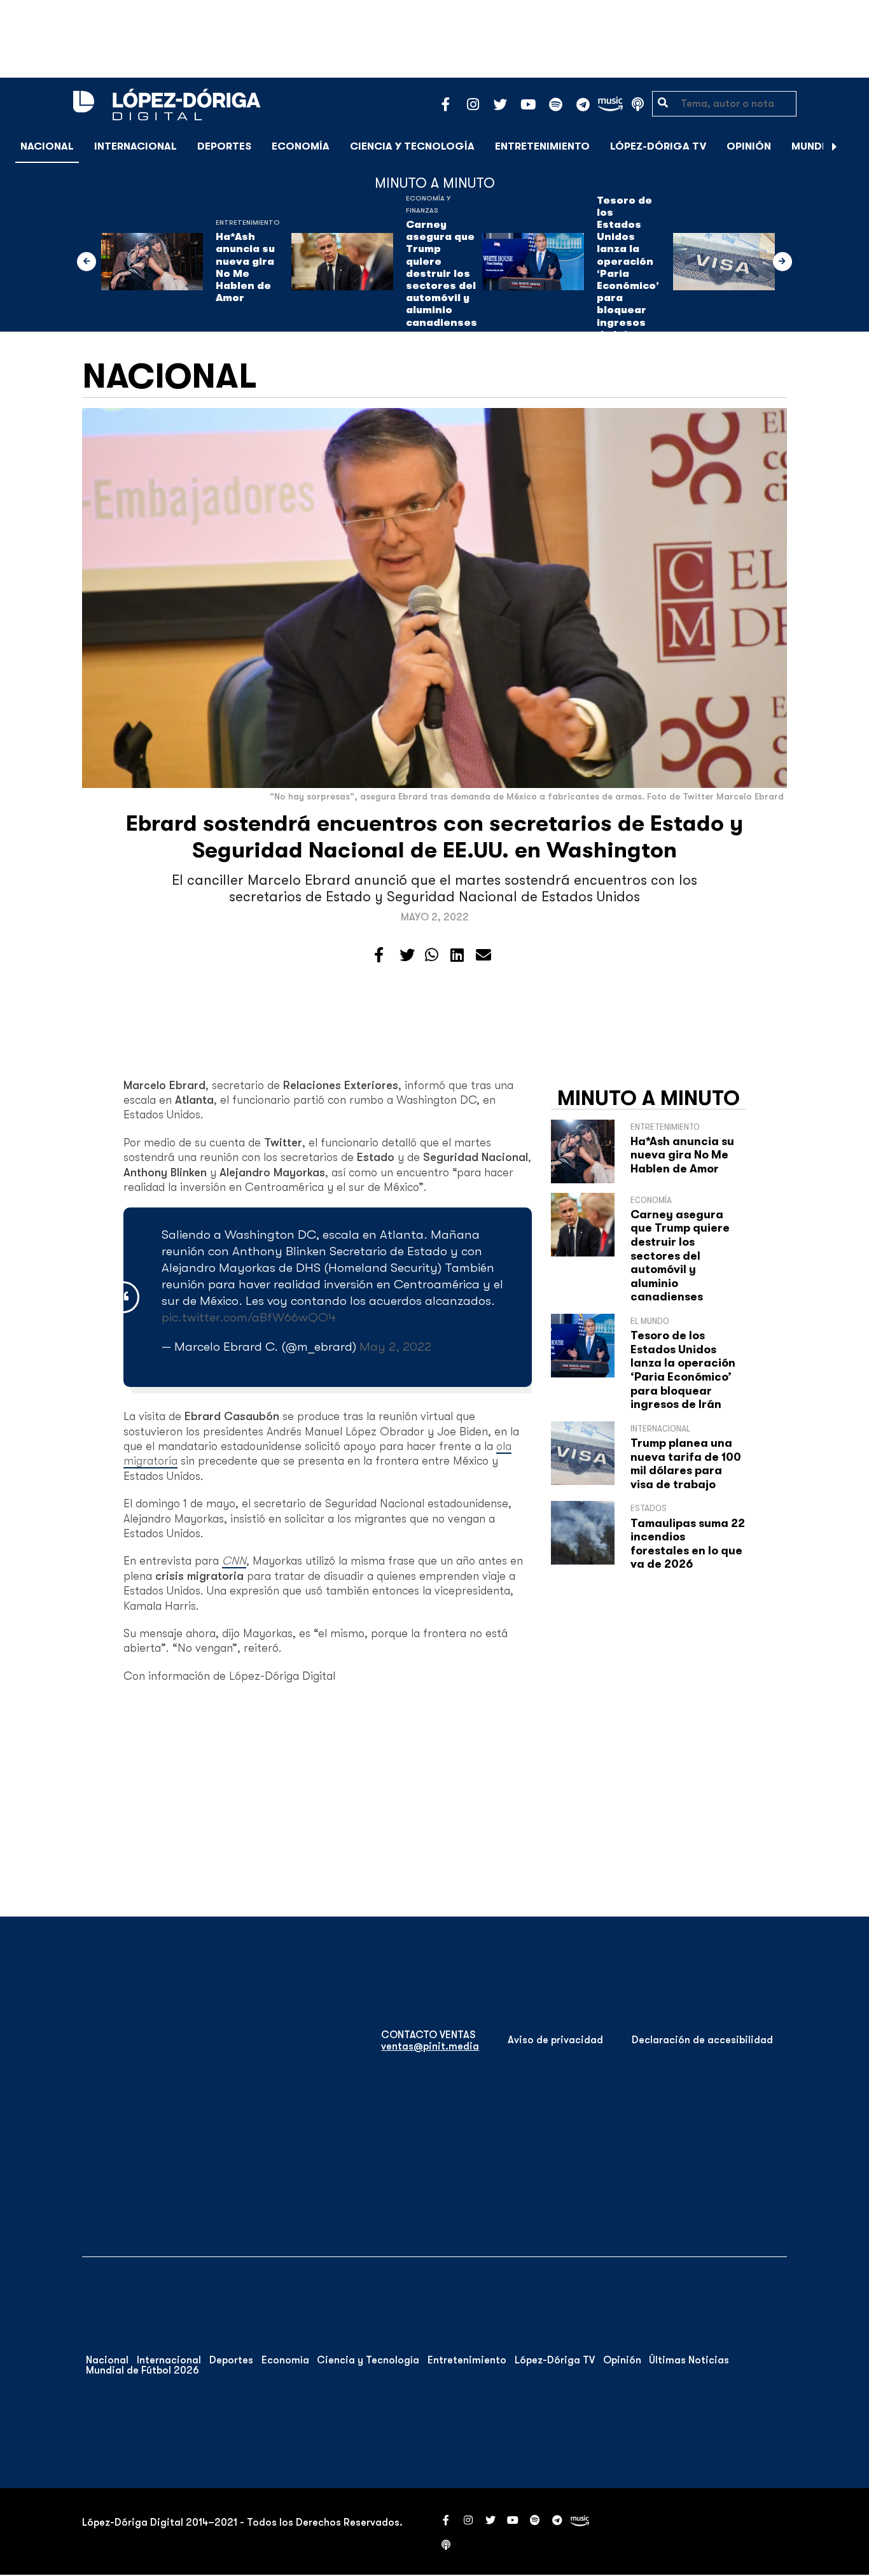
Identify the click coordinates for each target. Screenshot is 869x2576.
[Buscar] (852, 146)
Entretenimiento (542, 146)
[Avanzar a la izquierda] (87, 262)
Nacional (47, 146)
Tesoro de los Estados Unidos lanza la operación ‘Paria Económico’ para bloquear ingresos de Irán (628, 268)
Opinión (749, 146)
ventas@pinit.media (430, 2046)
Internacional (136, 146)
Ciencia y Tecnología (412, 146)
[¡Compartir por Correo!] (483, 955)
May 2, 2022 (395, 1347)
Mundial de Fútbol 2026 (143, 2370)
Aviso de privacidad (555, 2040)
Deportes (224, 146)
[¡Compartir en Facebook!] (379, 955)
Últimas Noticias (689, 2360)
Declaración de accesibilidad (702, 2040)
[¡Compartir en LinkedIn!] (457, 955)
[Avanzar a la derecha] (835, 146)
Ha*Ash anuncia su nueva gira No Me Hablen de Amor (245, 267)
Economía (301, 146)
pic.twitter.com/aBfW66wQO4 (249, 1317)
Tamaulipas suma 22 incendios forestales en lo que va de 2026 (688, 1544)
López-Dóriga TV (658, 146)
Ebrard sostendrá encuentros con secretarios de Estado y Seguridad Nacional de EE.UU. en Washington (434, 837)
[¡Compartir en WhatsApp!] (432, 955)
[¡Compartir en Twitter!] (407, 955)
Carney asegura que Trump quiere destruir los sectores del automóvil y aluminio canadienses (441, 274)
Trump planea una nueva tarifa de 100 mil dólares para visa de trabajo (686, 1464)
